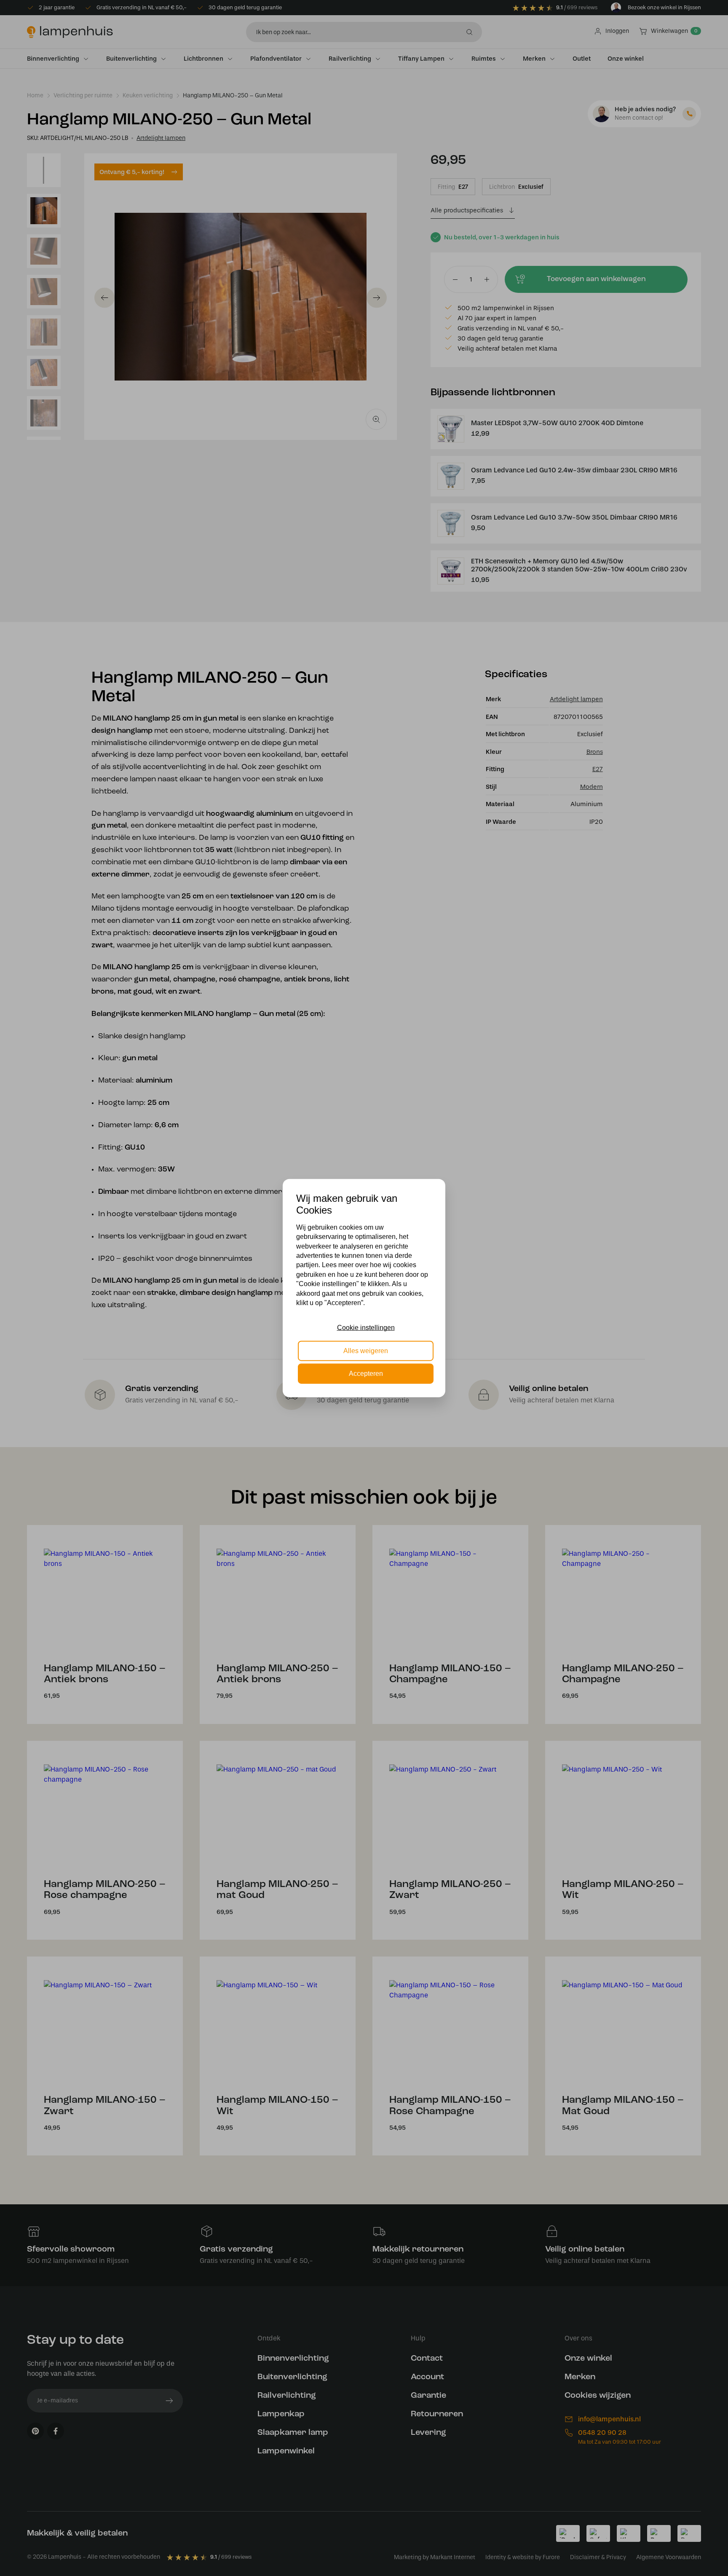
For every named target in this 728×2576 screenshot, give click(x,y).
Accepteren (366, 1374)
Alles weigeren (366, 1350)
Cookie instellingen (366, 1328)
